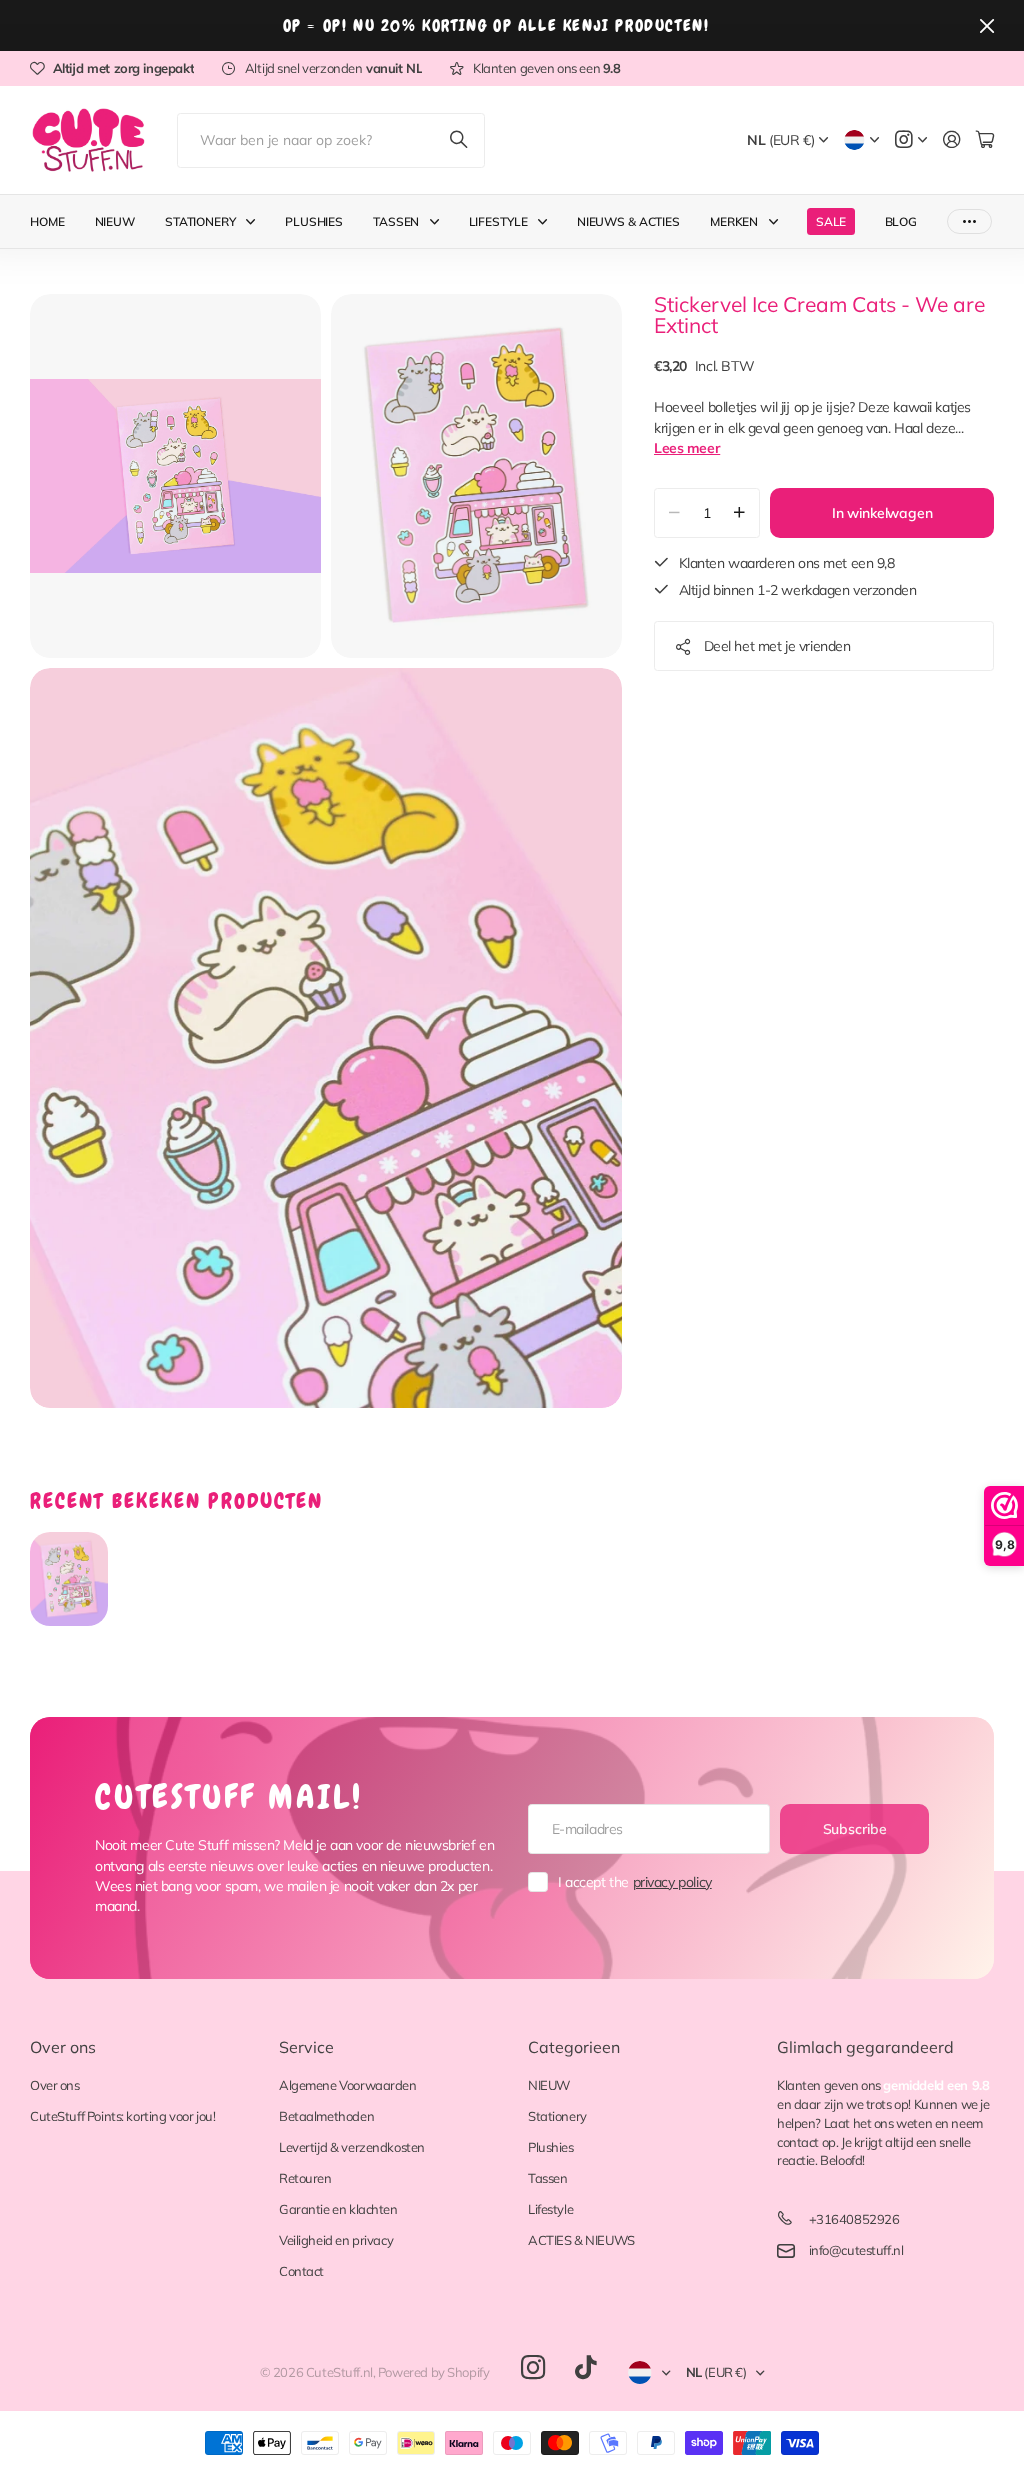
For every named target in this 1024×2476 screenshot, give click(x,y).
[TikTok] (585, 2368)
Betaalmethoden (326, 2116)
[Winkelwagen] (985, 140)
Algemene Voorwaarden (348, 2085)
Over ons (63, 2047)
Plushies (314, 221)
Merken (734, 221)
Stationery (200, 221)
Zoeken (460, 140)
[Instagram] (533, 2368)
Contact (301, 2271)
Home (47, 221)
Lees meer (687, 448)
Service (306, 2047)
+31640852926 (854, 2219)
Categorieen (574, 2047)
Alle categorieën (255, 221)
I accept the (635, 1882)
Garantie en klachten (338, 2209)
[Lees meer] (911, 140)
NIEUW (549, 2085)
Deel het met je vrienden (777, 646)
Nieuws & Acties (628, 221)
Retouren (305, 2178)
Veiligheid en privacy (336, 2240)
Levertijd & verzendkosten (352, 2147)
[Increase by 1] (739, 513)
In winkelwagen (882, 513)
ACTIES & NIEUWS (581, 2240)
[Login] (952, 140)
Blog (901, 221)
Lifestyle (498, 221)
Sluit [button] (987, 25)
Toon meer (969, 221)
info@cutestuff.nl (856, 2250)
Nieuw (115, 221)
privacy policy (672, 1882)
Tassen (396, 221)
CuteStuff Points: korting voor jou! (122, 2116)
